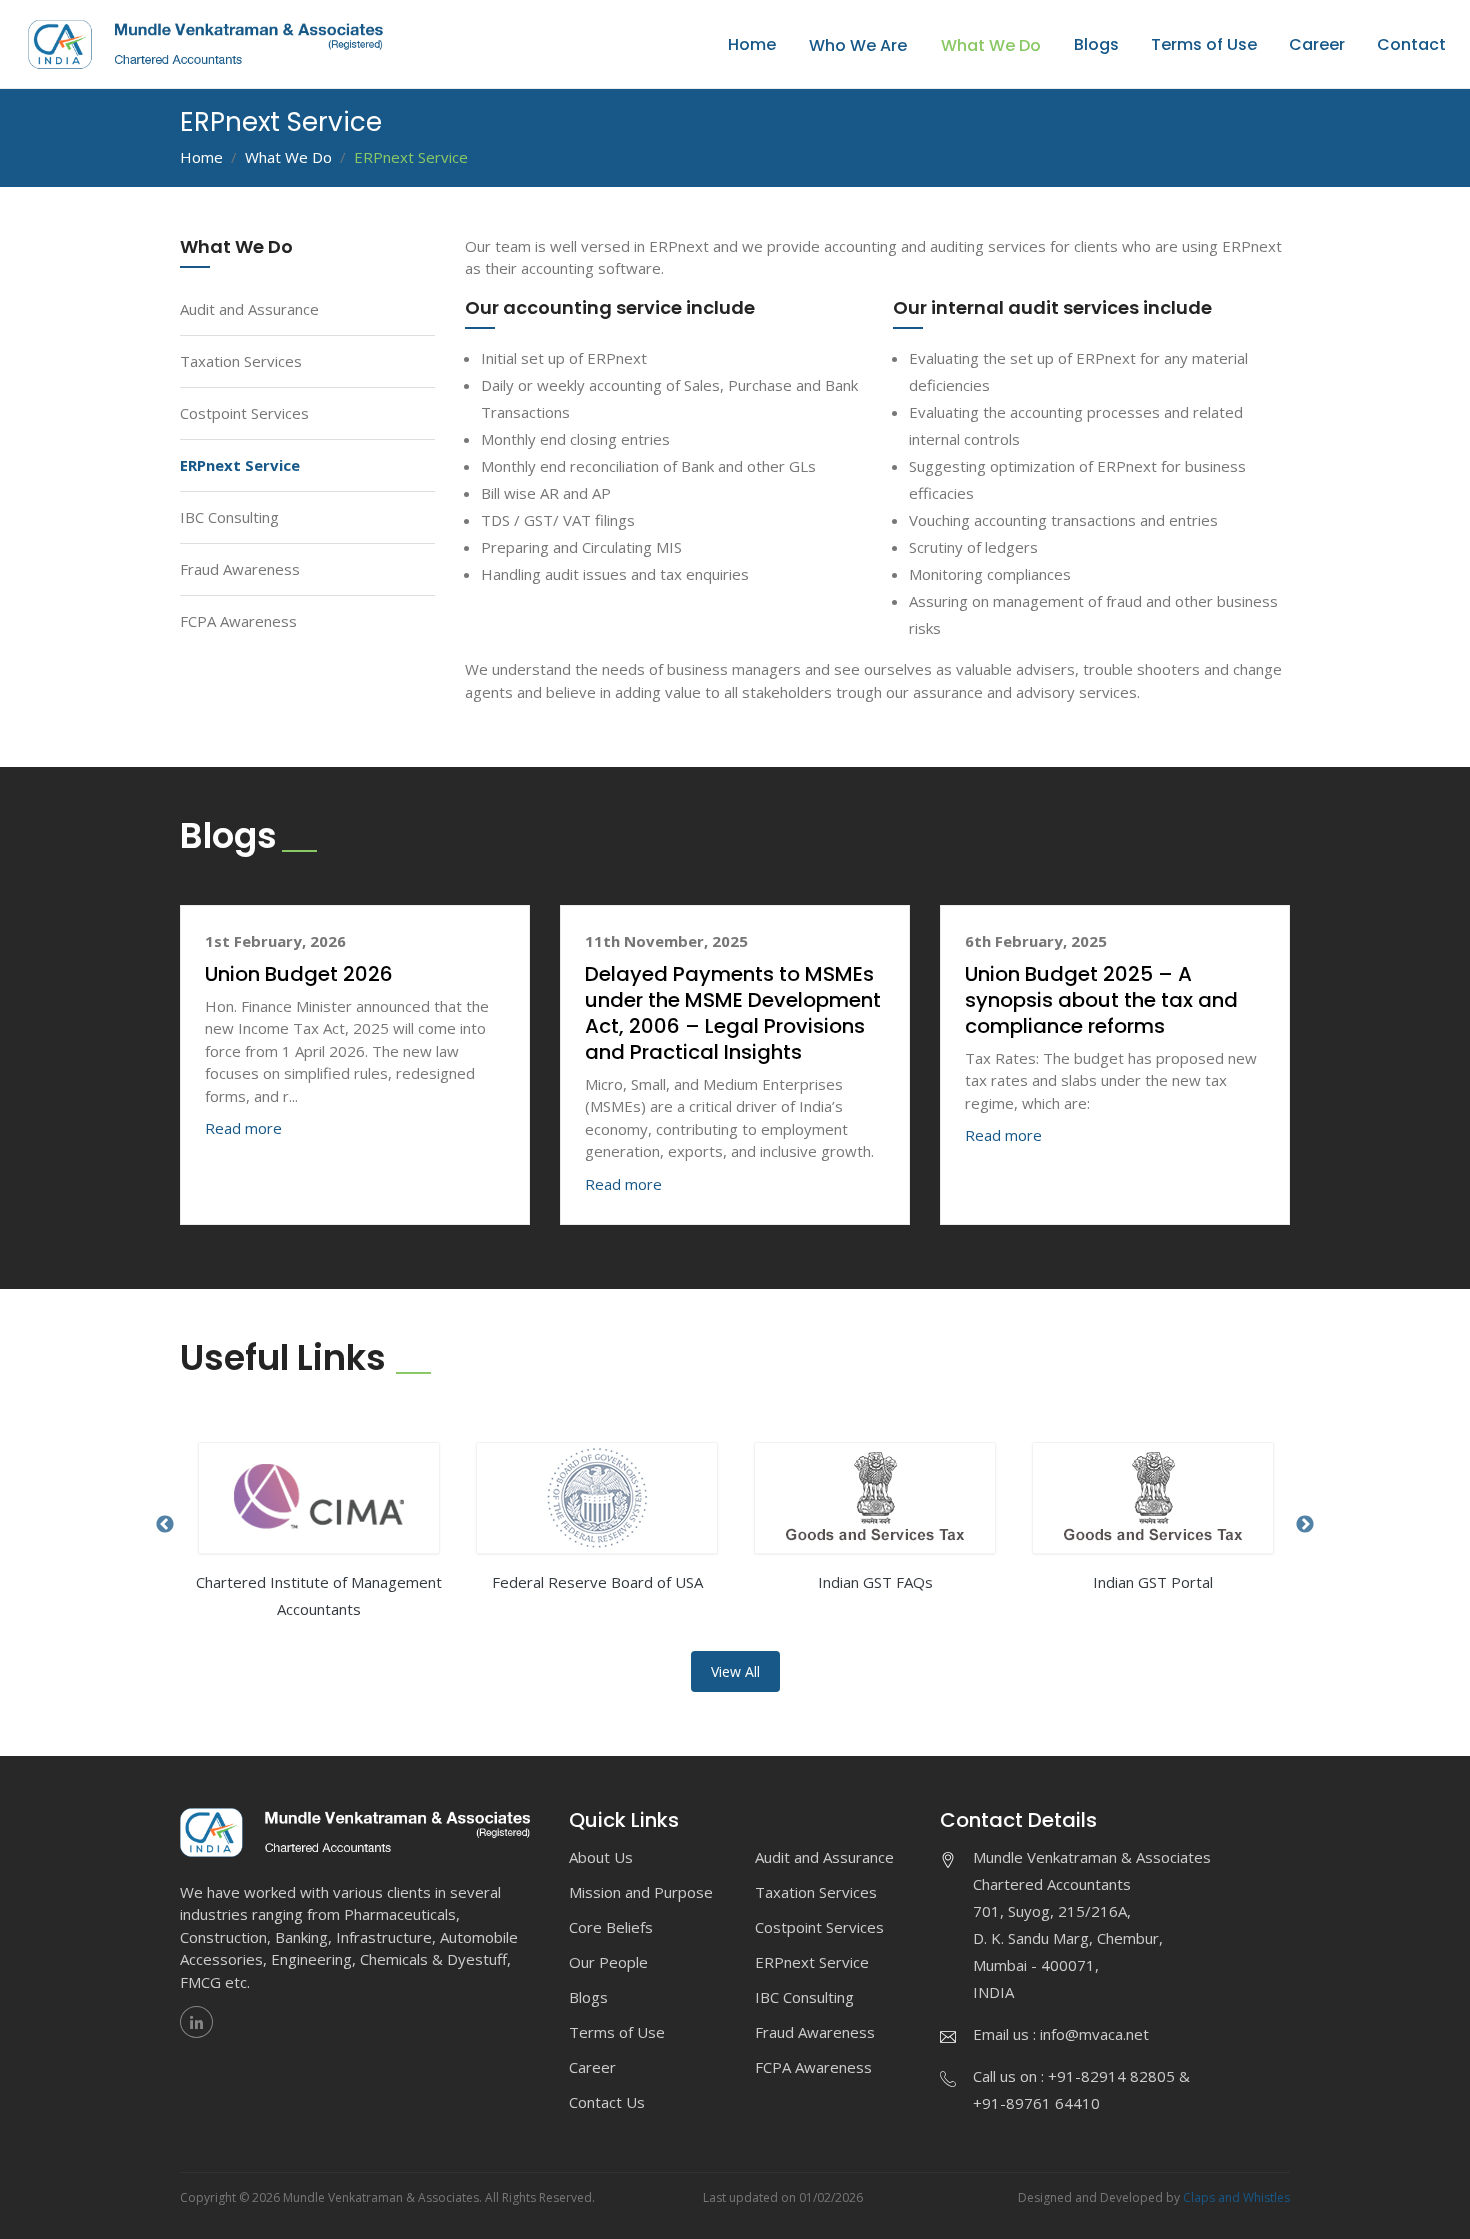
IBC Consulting (229, 517)
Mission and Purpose (641, 1892)
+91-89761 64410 (1036, 2103)
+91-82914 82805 (1111, 2076)
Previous (165, 1525)
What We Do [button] (991, 45)
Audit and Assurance (249, 309)
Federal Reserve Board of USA (597, 1582)
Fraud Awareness (240, 569)
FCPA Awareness (238, 621)
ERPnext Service (240, 465)
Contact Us (607, 2102)
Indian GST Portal (1153, 1582)
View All (735, 1671)
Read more (243, 1128)
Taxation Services (241, 361)
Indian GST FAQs (875, 1582)
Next (1305, 1525)
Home (752, 44)
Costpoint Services (244, 413)
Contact (1411, 44)
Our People (608, 1962)
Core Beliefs (611, 1927)
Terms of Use (1204, 44)
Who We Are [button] (858, 45)
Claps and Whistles (1236, 2197)
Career (1317, 44)
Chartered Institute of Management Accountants (319, 1595)
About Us (601, 1857)
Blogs (1096, 44)
